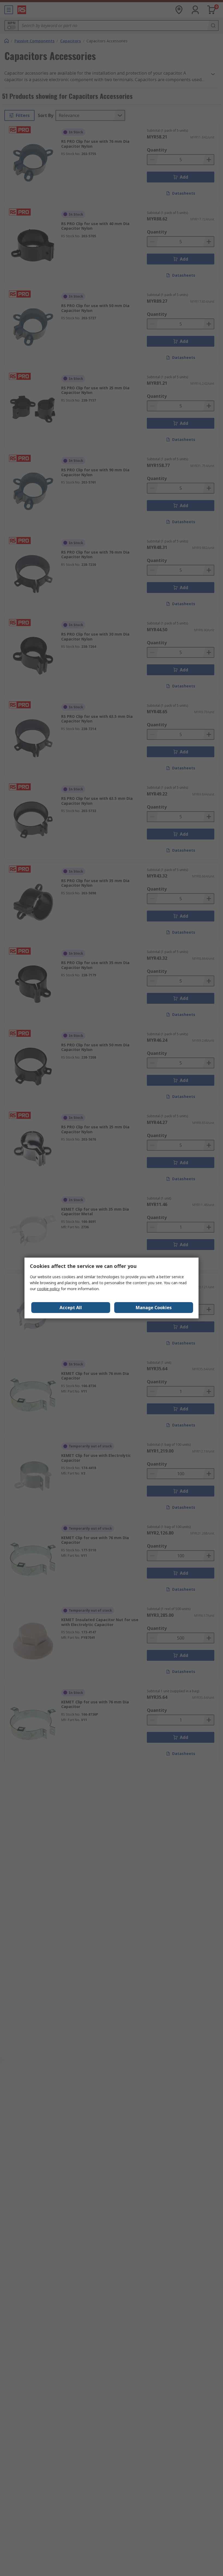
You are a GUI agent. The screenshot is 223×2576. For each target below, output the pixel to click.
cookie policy (48, 1289)
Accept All (71, 1308)
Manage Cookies (154, 1308)
